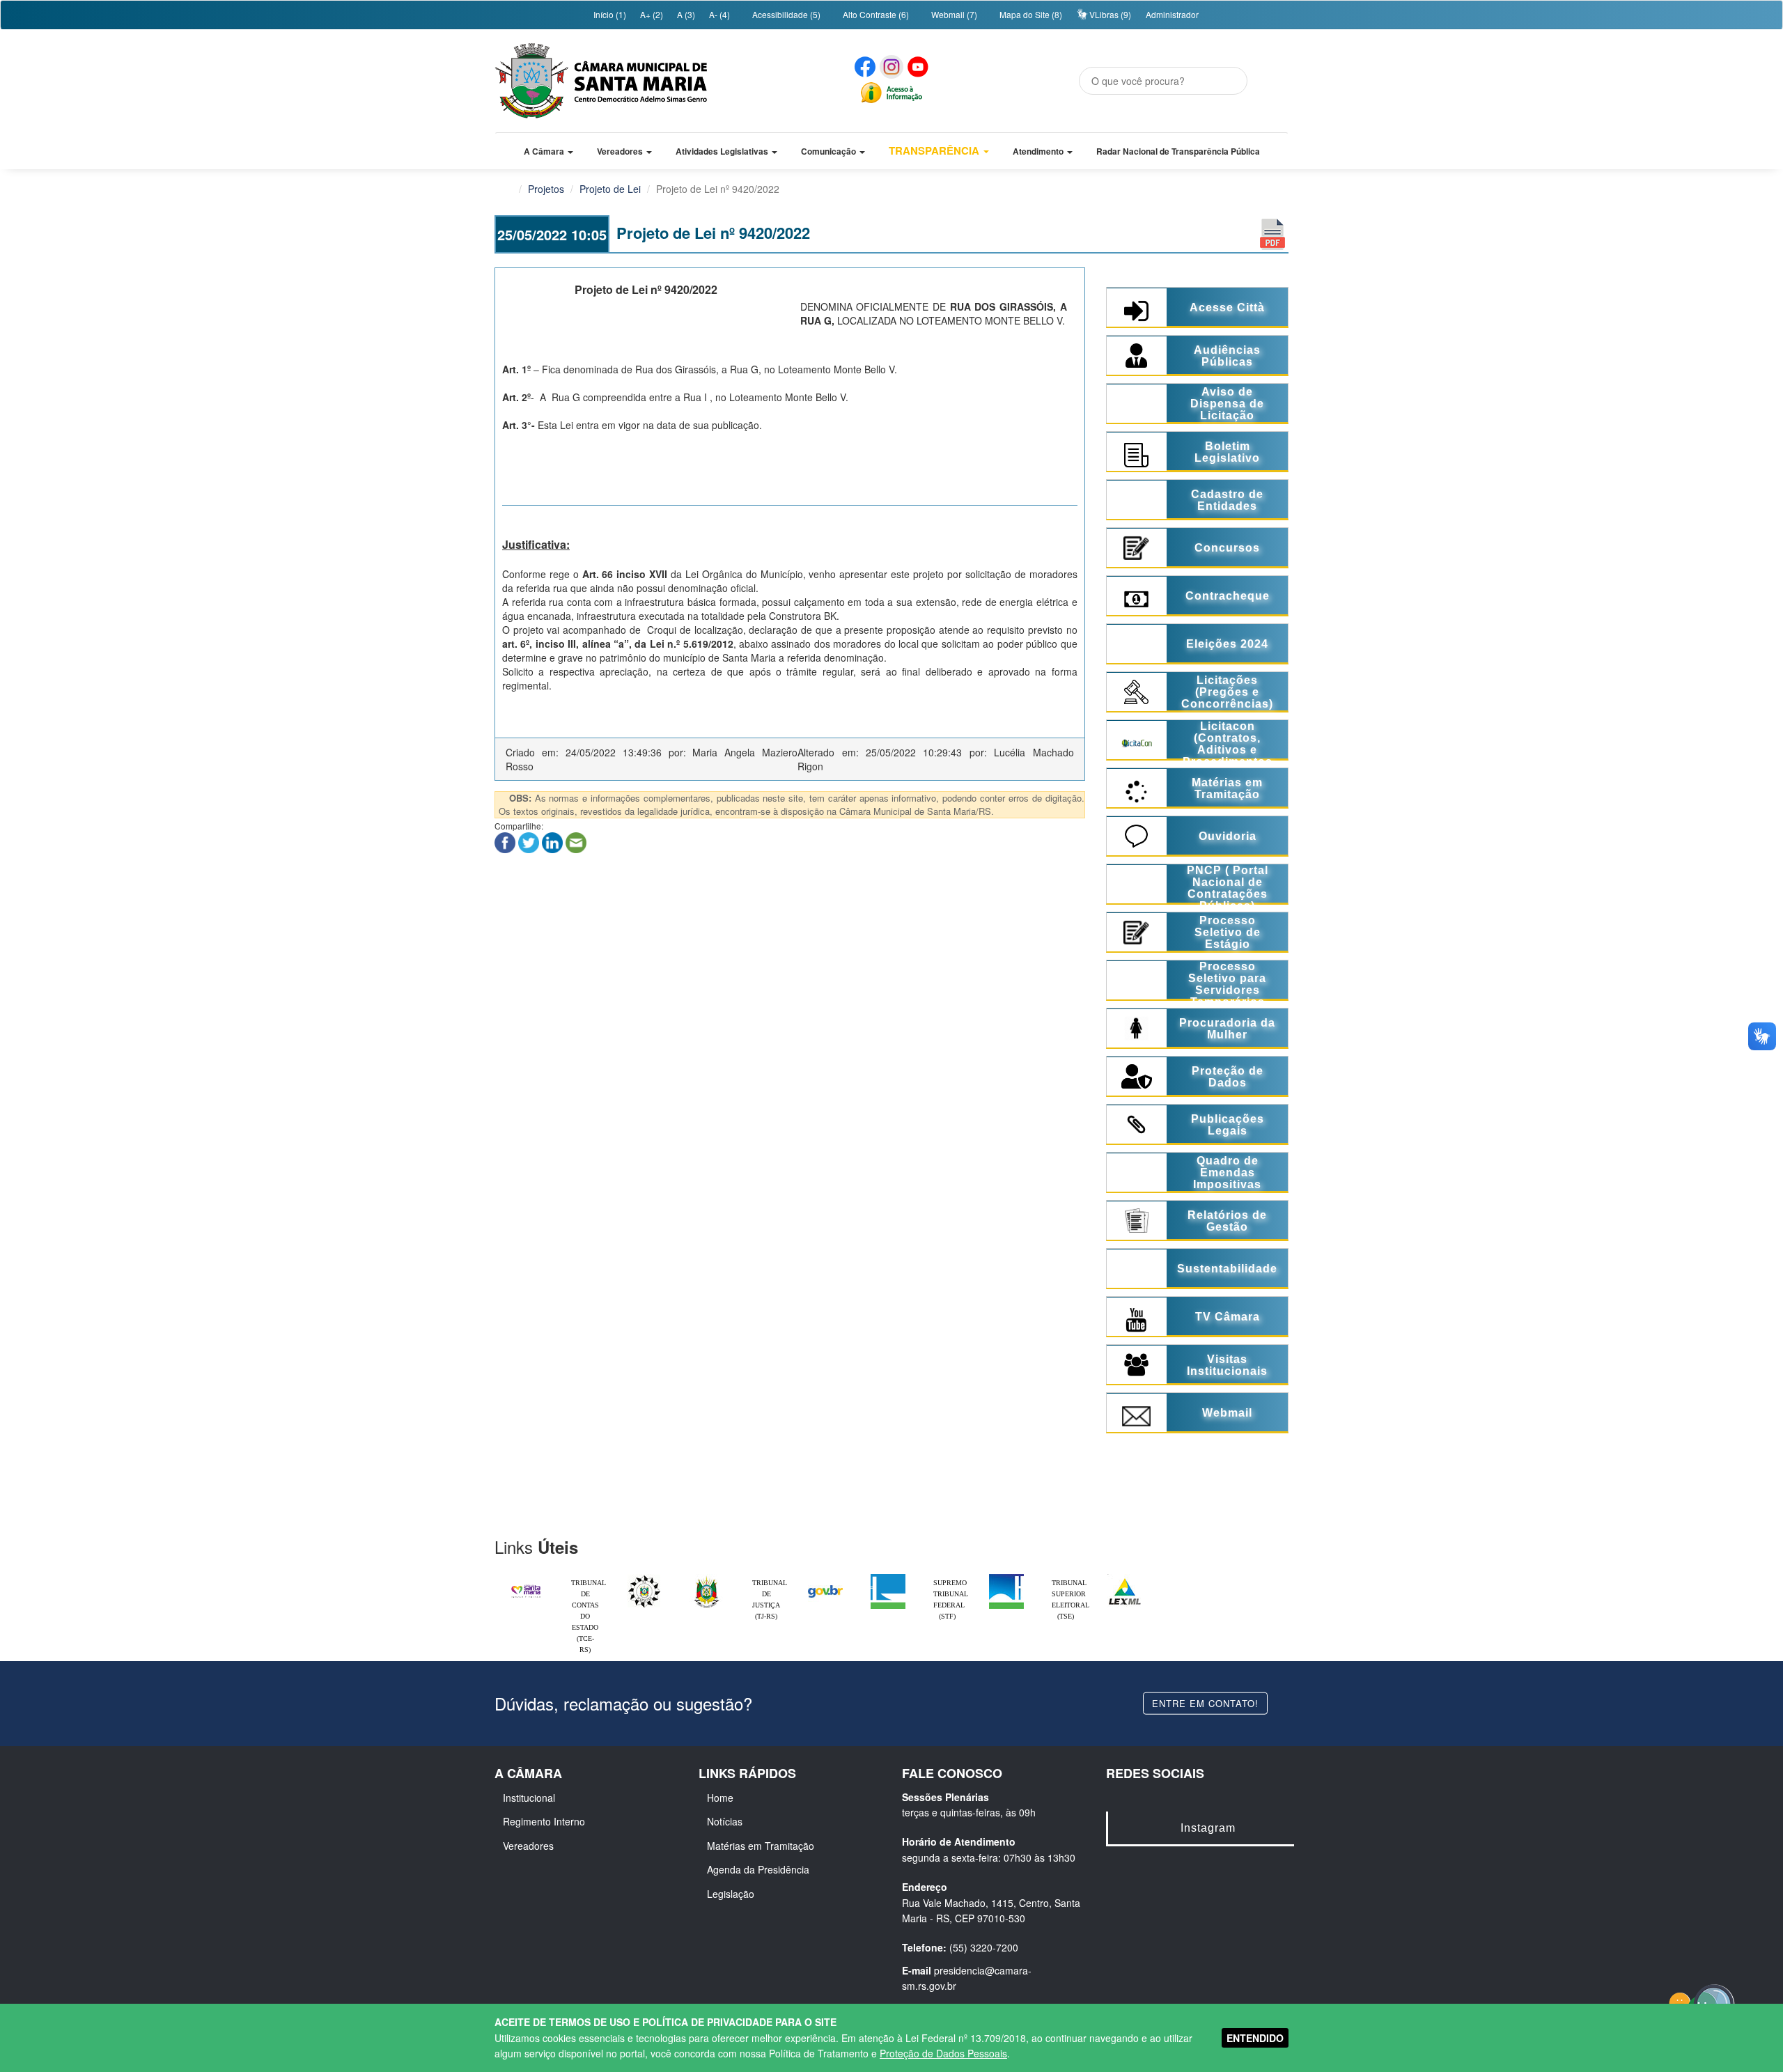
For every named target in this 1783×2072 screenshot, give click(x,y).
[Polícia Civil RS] (644, 1578)
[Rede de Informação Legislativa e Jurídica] (1125, 1578)
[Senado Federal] (1006, 1578)
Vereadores (528, 1846)
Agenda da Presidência (758, 1869)
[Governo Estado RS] (707, 1578)
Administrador (1172, 14)
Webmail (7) (953, 14)
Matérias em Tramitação (761, 1846)
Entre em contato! (1205, 1703)
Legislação (731, 1894)
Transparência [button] (935, 150)
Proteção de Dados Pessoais (943, 2053)
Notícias (725, 1821)
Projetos (546, 189)
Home (720, 1798)
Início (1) (609, 14)
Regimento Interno (544, 1821)
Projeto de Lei (610, 189)
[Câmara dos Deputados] (888, 1578)
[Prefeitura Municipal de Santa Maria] (526, 1585)
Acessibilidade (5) (785, 14)
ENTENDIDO (1255, 2038)
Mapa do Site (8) (1030, 14)
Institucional (529, 1798)
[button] (548, 151)
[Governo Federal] (825, 1578)
